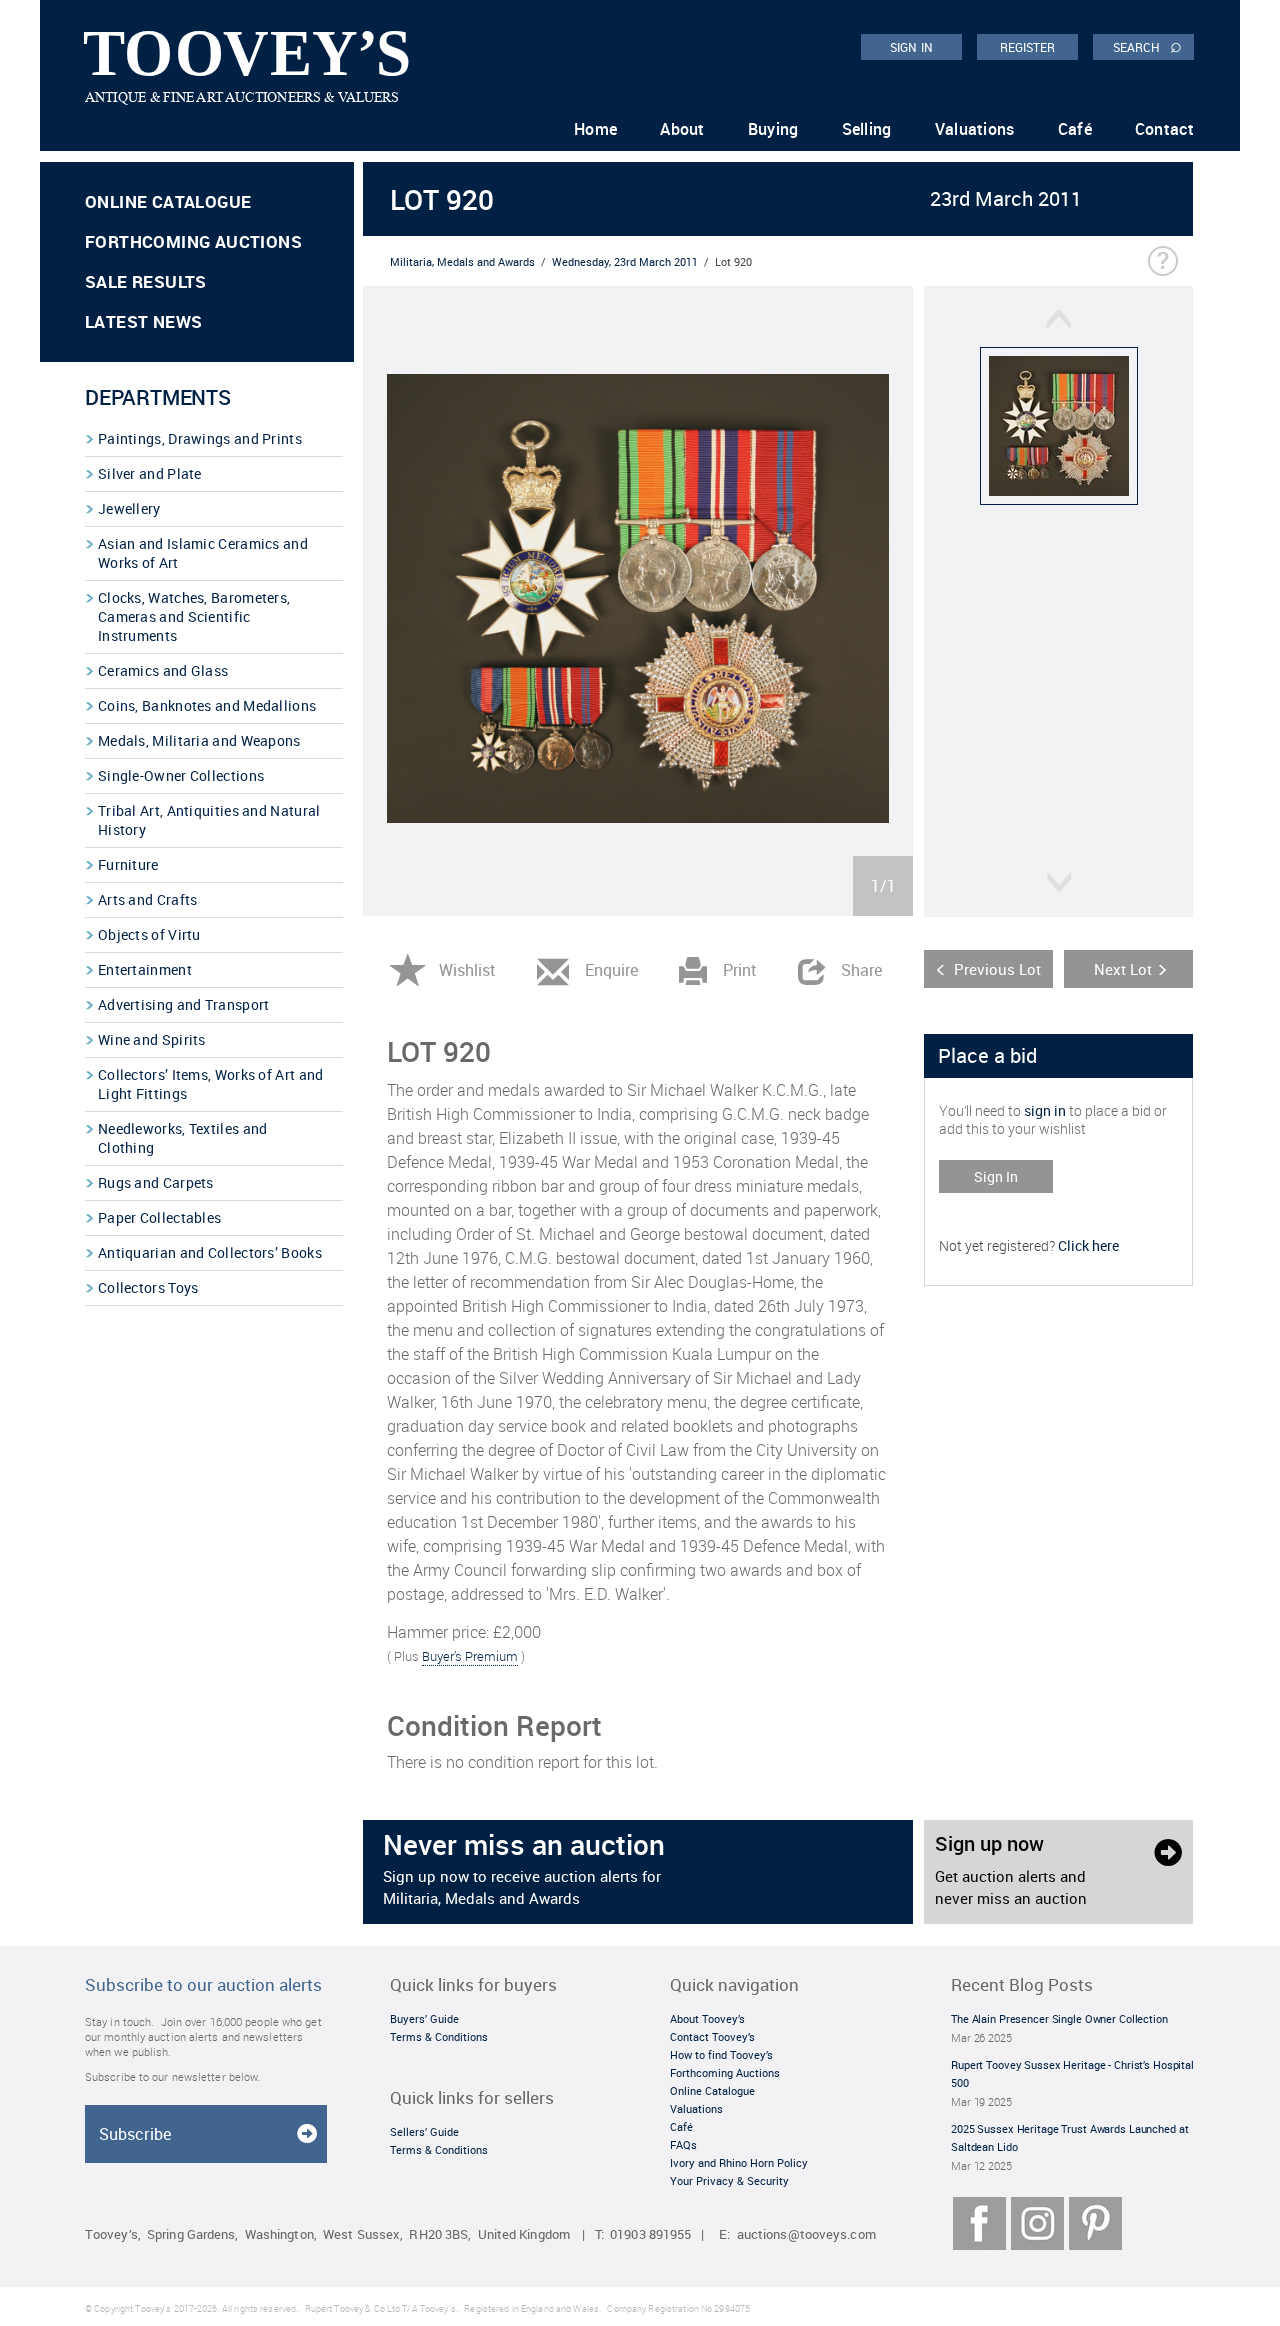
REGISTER (1028, 47)
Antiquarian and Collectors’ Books (210, 1252)
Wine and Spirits (152, 1039)
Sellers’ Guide (424, 2131)
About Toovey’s (707, 2018)
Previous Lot (997, 969)
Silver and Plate (150, 473)
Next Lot (1123, 969)
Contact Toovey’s (712, 2036)
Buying (773, 129)
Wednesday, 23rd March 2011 (625, 261)
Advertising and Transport (184, 1004)
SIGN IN (911, 47)
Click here (1088, 1245)
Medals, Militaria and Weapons (199, 740)
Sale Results (146, 281)
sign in (1045, 1110)
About (682, 129)
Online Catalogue (168, 201)
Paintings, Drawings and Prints (200, 438)
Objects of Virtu (149, 934)
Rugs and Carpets (156, 1182)
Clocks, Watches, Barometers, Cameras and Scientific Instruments (194, 616)
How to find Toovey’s (721, 2054)
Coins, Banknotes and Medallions (207, 705)
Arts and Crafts (148, 899)
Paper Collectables (159, 1217)
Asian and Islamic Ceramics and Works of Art (203, 553)
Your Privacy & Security (729, 2180)
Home (595, 129)
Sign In (996, 1176)
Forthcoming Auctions (193, 241)
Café (1075, 129)
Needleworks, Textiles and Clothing (183, 1138)
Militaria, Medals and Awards (462, 261)
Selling (867, 129)
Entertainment (145, 969)
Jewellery (129, 508)
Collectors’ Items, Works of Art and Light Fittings (211, 1084)
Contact (1164, 129)
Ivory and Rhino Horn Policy (739, 2162)
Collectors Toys (148, 1287)
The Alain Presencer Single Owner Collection (1059, 2018)
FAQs (683, 2144)
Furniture (128, 864)
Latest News (143, 321)
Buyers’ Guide (424, 2018)
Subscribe (135, 2134)
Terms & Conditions (439, 2036)
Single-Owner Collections (181, 775)
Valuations (975, 129)
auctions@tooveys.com (806, 2234)
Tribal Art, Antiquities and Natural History (209, 820)
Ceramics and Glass (163, 670)
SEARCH (1147, 46)
